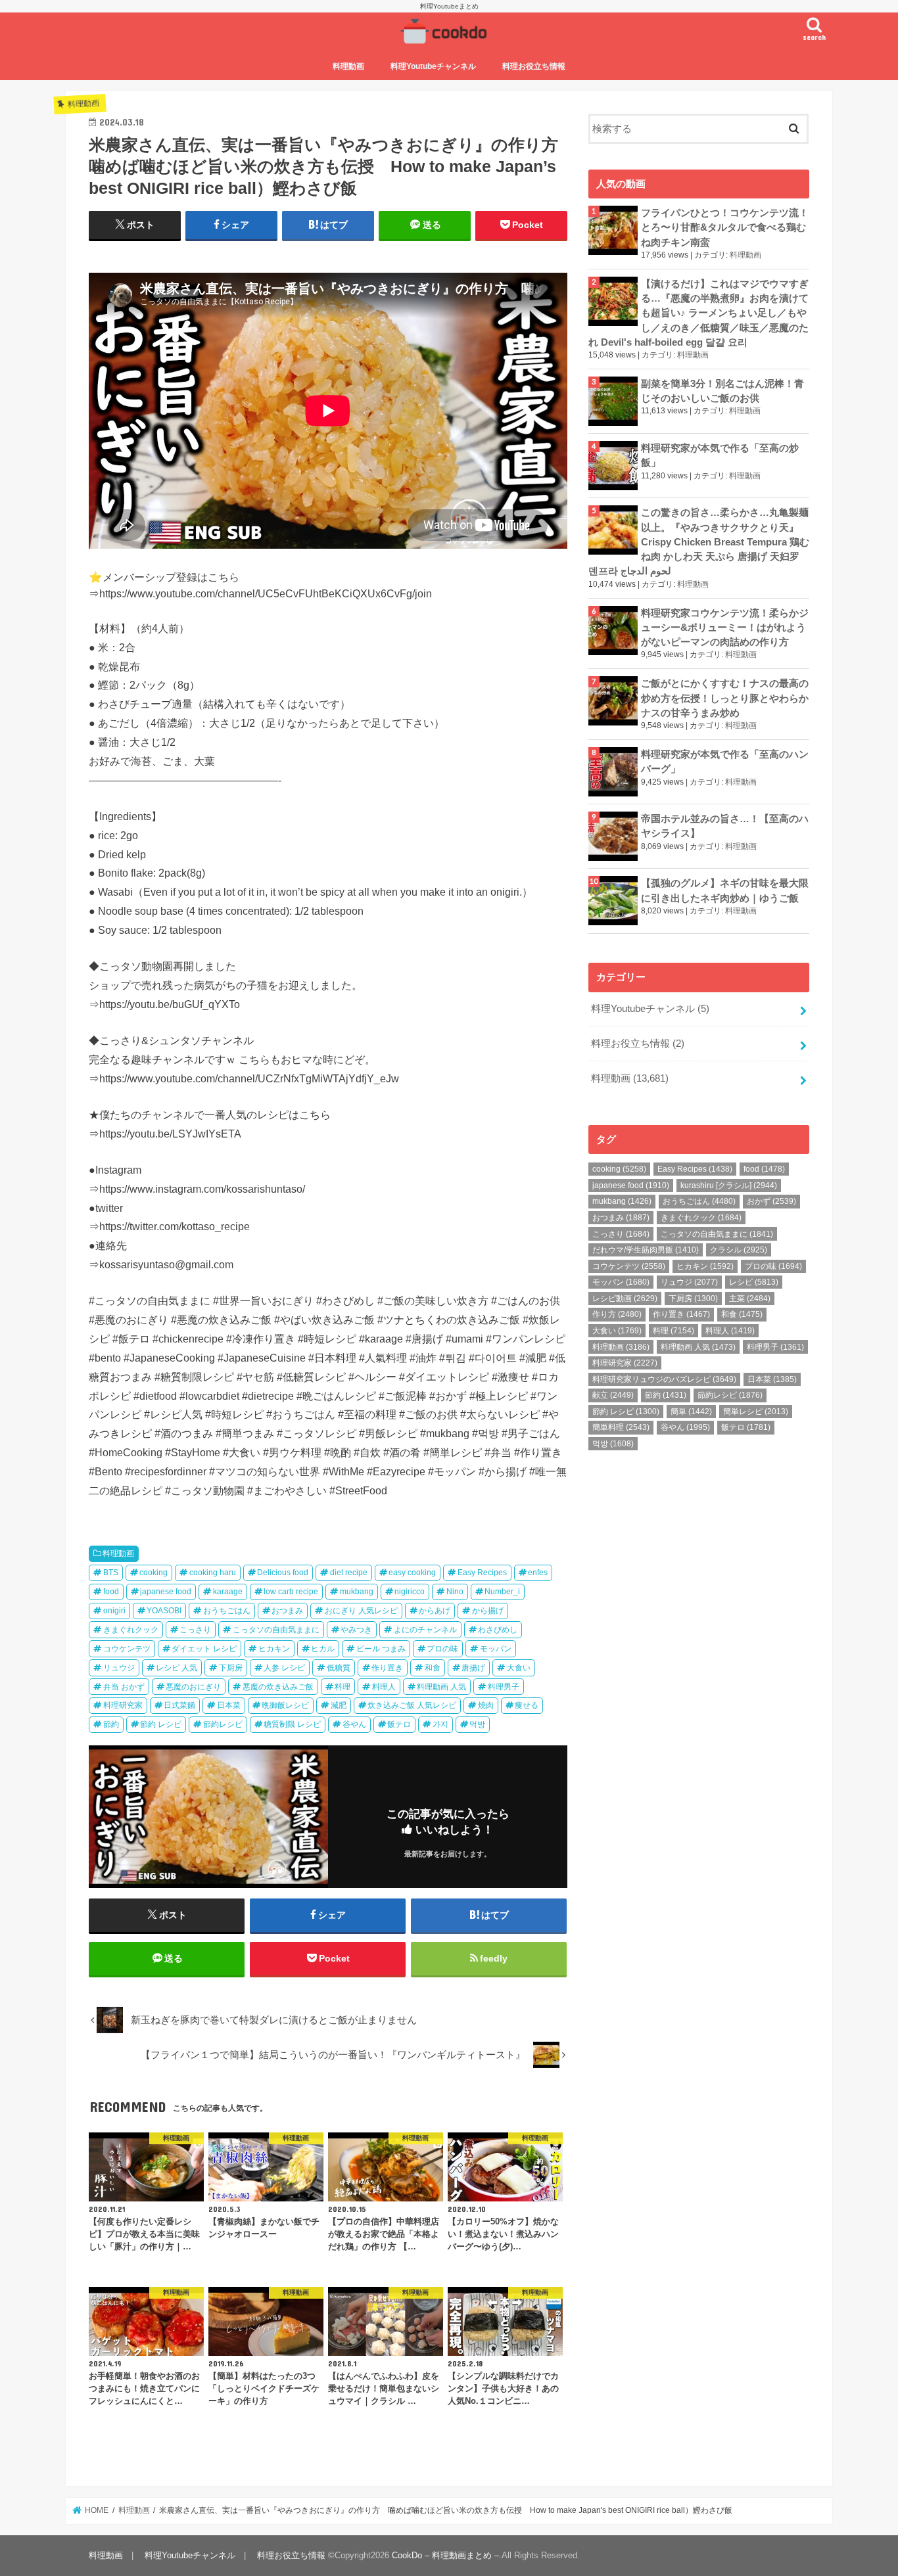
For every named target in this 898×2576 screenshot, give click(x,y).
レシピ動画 (625, 1299)
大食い (519, 1668)
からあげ (435, 1611)
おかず (771, 1201)
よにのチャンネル (425, 1630)
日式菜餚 (179, 1705)
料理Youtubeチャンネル (433, 66)
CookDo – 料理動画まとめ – (445, 2555)
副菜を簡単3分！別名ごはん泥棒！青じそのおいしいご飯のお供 (722, 391)
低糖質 (339, 1668)
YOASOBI (164, 1611)
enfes (538, 1573)
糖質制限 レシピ (292, 1724)
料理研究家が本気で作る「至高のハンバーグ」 (725, 762)
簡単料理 (621, 1427)
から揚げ (488, 1611)
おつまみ (287, 1611)
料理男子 (504, 1687)
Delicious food (283, 1573)
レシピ (754, 1282)
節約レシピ (223, 1724)
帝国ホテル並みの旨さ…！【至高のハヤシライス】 (725, 826)
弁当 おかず (124, 1687)
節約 (111, 1724)
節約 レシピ (161, 1724)
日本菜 (229, 1705)
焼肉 (486, 1705)
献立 (613, 1395)
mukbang (357, 1592)
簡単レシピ (756, 1412)
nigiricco (410, 1592)
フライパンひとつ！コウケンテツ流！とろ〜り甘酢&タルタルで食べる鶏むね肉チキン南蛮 (725, 227)
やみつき (356, 1630)
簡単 (691, 1412)
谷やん (354, 1724)
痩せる (527, 1705)
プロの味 (442, 1649)
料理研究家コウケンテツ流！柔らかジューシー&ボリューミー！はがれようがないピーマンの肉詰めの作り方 (725, 628)
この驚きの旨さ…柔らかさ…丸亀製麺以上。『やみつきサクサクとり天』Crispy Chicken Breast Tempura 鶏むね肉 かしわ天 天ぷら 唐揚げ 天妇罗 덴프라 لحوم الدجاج (699, 542)
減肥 (339, 1705)
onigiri (114, 1611)
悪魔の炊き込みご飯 (278, 1687)
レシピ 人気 (177, 1668)
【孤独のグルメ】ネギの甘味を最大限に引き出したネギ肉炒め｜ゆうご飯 (725, 890)
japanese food (166, 1592)
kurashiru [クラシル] (729, 1185)
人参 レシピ (284, 1668)
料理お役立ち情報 (534, 66)
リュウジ (119, 1668)
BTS (111, 1573)
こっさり (195, 1630)
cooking (154, 1573)
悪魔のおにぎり (193, 1687)
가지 (440, 1724)
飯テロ (399, 1724)
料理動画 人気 (441, 1687)
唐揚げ (473, 1668)
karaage (228, 1592)
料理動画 (348, 66)
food (111, 1592)
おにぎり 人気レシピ (361, 1611)
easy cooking (412, 1573)
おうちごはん (227, 1611)
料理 (343, 1687)
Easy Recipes (482, 1573)
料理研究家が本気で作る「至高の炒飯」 (720, 455)
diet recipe (349, 1573)
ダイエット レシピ (204, 1649)
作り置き (387, 1668)
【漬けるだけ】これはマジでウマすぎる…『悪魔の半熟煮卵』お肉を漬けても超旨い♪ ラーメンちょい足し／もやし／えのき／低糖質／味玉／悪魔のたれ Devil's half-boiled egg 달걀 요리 (698, 313)
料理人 (384, 1687)
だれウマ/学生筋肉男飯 (646, 1250)
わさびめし (498, 1630)
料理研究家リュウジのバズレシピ (664, 1379)
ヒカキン (274, 1649)
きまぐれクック (131, 1630)
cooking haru (213, 1573)
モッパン (496, 1649)
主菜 (750, 1299)
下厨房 (231, 1668)
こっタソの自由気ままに (276, 1630)
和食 (433, 1668)
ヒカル (323, 1649)
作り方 (617, 1314)
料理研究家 (123, 1705)
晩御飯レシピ (285, 1705)
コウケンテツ (127, 1649)
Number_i (502, 1592)
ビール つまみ (381, 1649)
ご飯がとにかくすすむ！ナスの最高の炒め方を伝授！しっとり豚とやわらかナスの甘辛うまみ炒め (725, 698)
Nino (455, 1592)
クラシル (739, 1250)
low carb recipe (291, 1592)
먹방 (477, 1724)
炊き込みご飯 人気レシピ (412, 1705)
